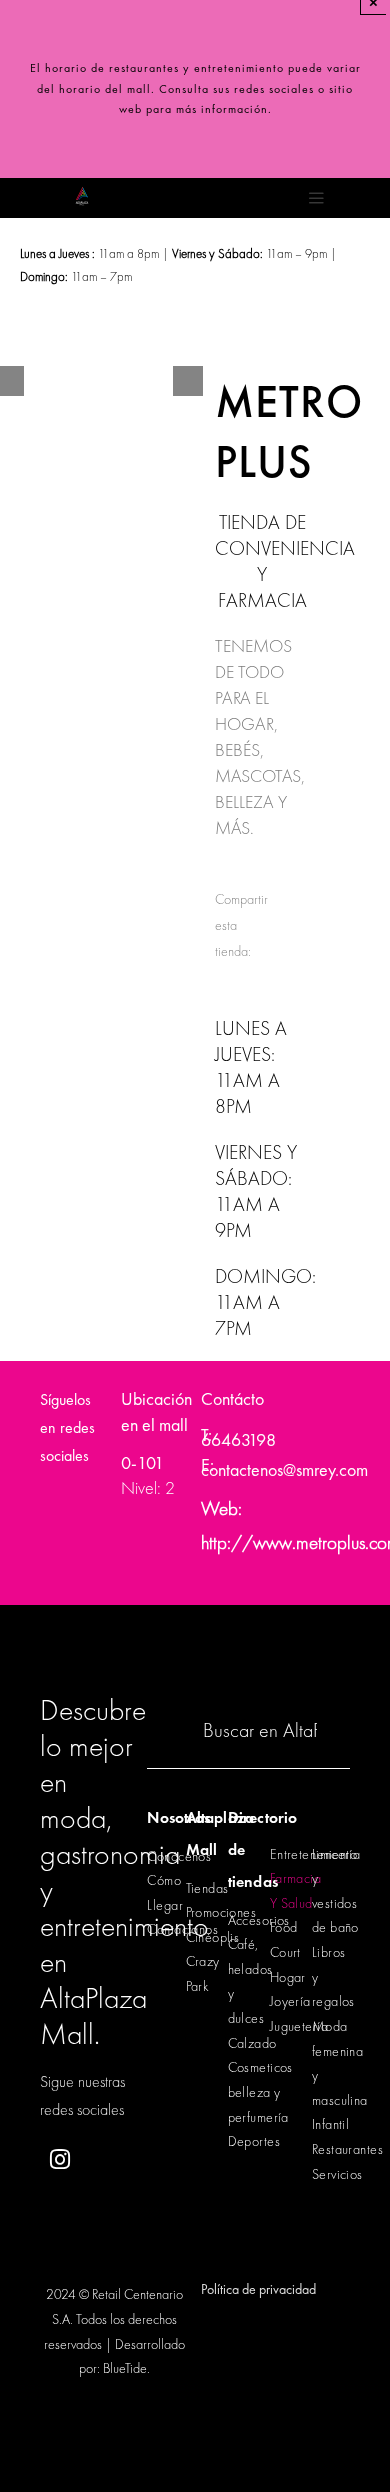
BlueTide (125, 2368)
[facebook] (108, 2160)
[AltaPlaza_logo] (82, 187)
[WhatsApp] (260, 968)
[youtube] (108, 2209)
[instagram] (59, 2159)
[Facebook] (260, 882)
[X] (260, 925)
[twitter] (59, 2209)
